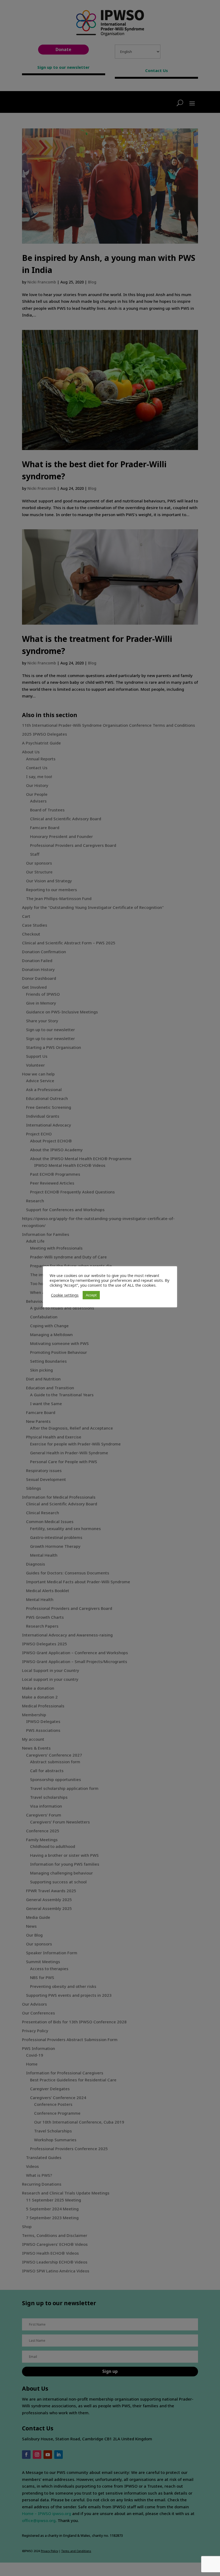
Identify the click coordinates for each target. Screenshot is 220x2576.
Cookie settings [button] (65, 1295)
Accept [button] (91, 1295)
